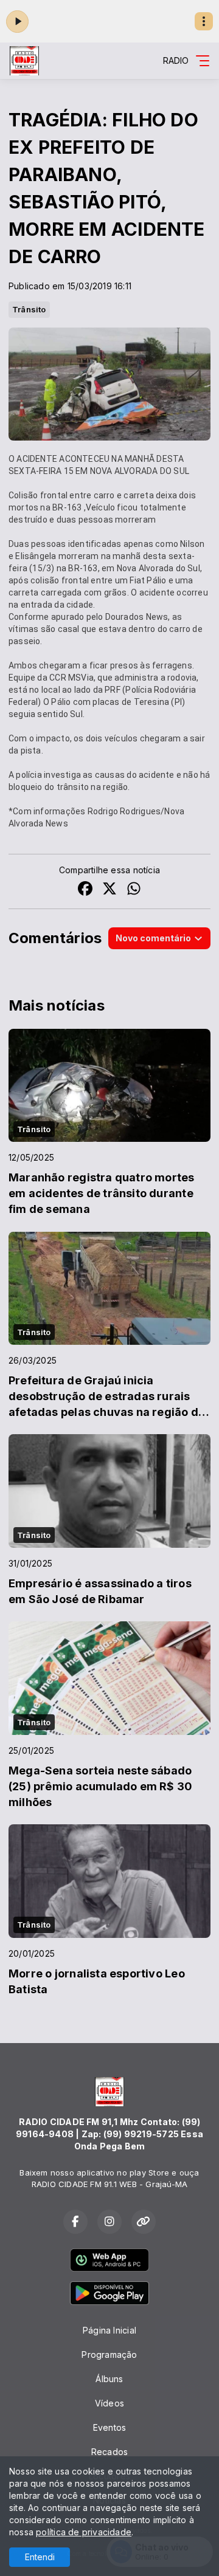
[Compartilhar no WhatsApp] (134, 890)
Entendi (40, 2557)
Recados (109, 2452)
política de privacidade (84, 2532)
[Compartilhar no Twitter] (109, 890)
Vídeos (109, 2403)
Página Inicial (109, 2330)
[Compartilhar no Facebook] (85, 890)
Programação (109, 2354)
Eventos (109, 2427)
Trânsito (29, 309)
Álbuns (109, 2379)
